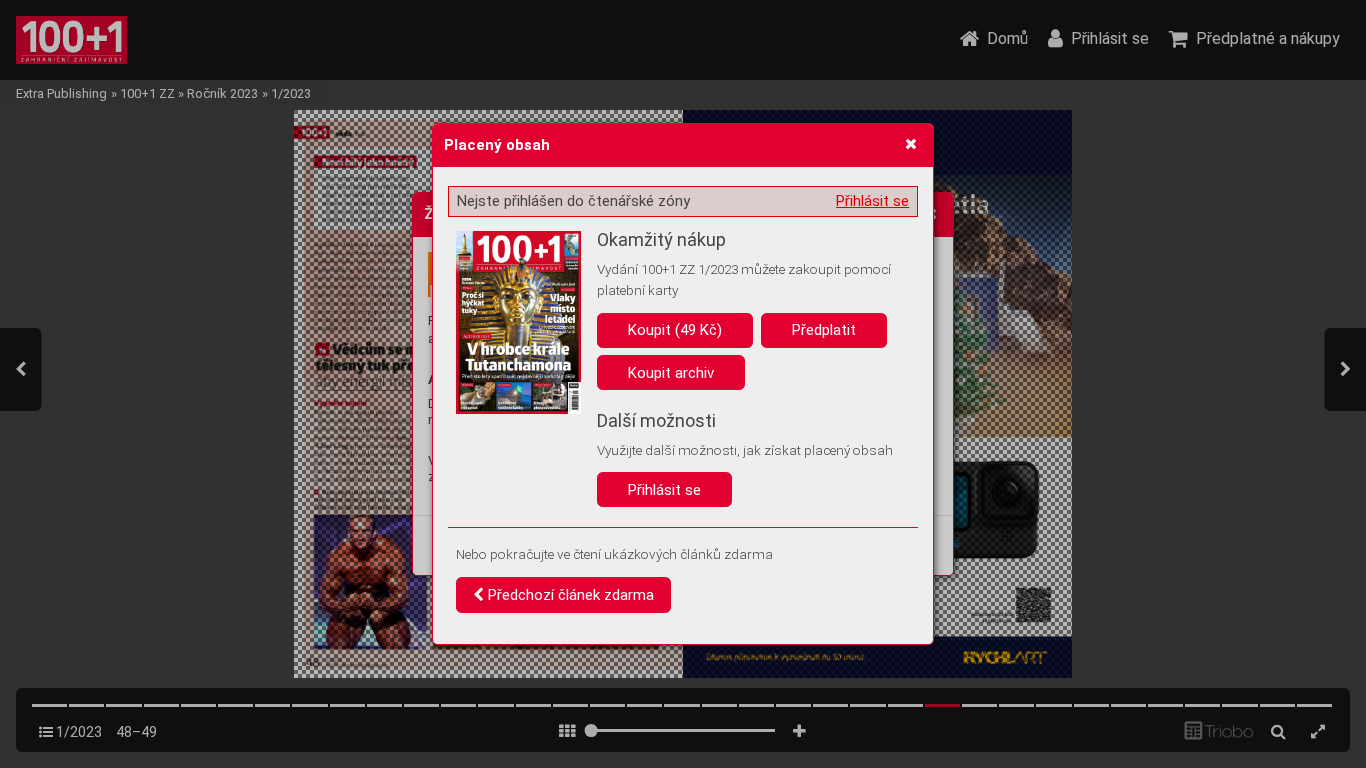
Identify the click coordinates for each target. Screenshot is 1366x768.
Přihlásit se (872, 201)
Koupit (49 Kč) (675, 330)
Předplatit (824, 330)
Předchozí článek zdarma (569, 595)
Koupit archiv (671, 373)
